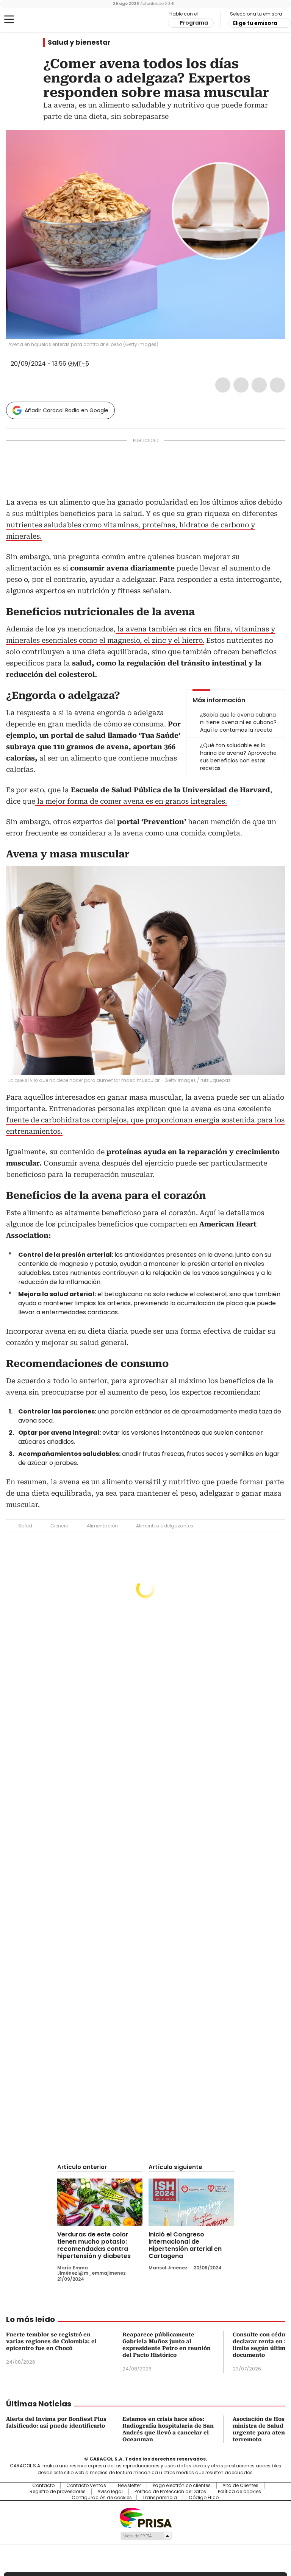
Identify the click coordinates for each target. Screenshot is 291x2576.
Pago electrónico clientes (182, 2486)
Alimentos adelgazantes (165, 1526)
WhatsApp (277, 385)
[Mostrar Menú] (9, 19)
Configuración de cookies (102, 2498)
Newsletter (129, 2486)
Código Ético (204, 2498)
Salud (25, 1526)
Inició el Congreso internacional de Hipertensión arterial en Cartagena (185, 2245)
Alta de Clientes (240, 2486)
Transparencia (160, 2498)
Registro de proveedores (58, 2492)
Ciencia (59, 1526)
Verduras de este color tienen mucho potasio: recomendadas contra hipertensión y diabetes (94, 2245)
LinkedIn (259, 385)
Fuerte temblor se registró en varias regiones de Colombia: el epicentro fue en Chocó (51, 2341)
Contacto (43, 2486)
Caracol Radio (36, 20)
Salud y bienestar (79, 42)
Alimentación (102, 1526)
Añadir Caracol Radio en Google (66, 410)
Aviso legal (110, 2492)
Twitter (241, 385)
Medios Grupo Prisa (146, 2536)
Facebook (223, 385)
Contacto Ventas (86, 2486)
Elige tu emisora (255, 23)
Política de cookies (239, 2492)
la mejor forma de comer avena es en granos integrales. (131, 801)
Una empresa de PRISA (145, 2518)
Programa (194, 23)
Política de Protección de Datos (170, 2492)
